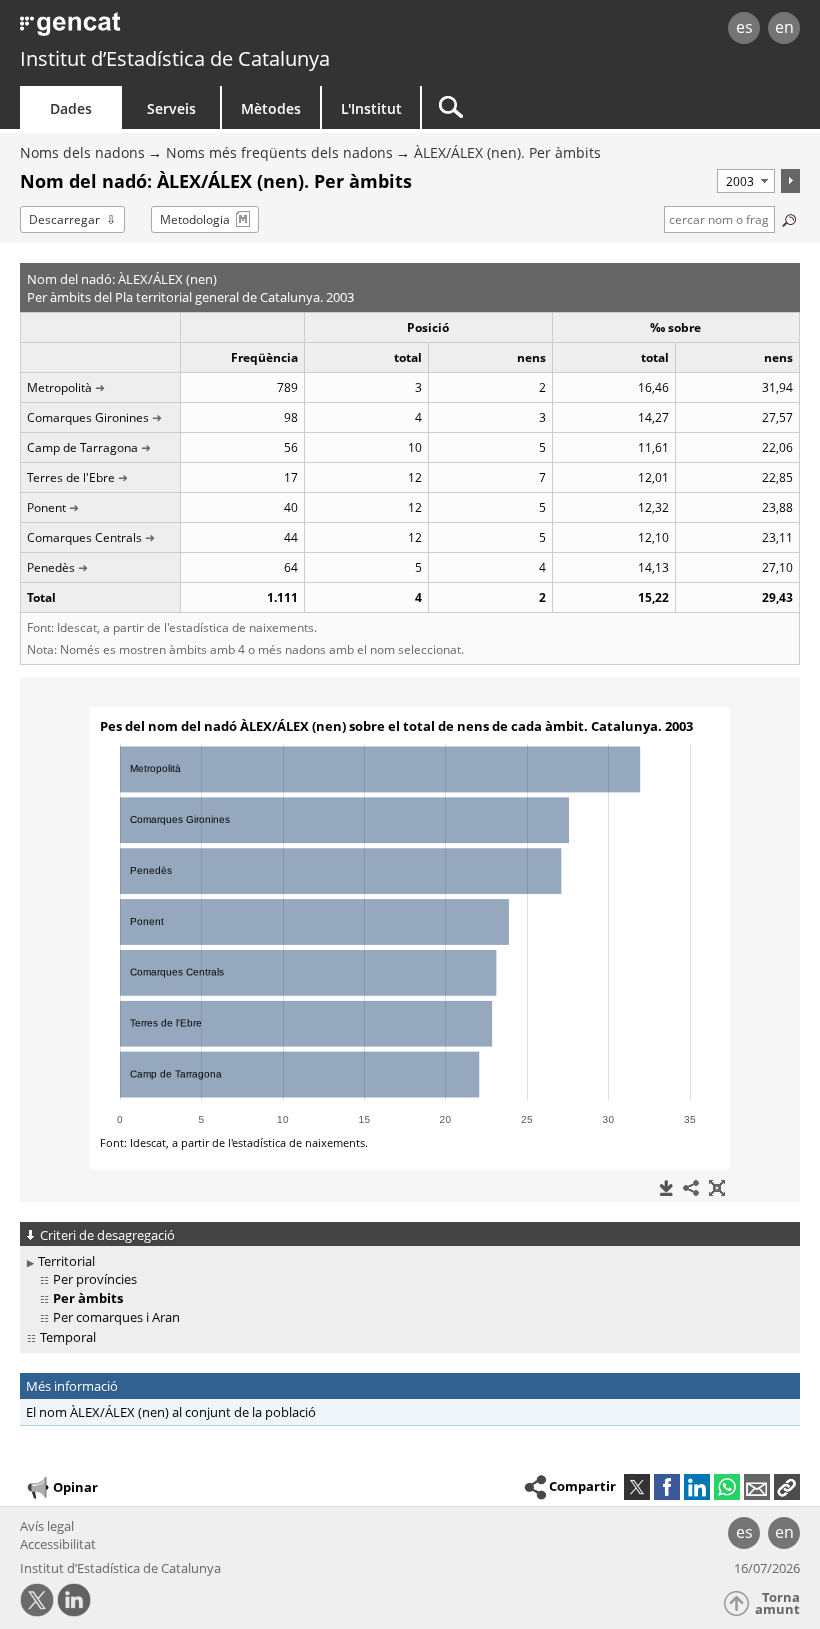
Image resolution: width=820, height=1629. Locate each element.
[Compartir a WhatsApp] (727, 1487)
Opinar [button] (75, 1487)
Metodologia (195, 219)
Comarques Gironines (88, 417)
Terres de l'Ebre (71, 477)
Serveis (171, 108)
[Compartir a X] (637, 1487)
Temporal (68, 1337)
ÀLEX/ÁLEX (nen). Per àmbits (507, 152)
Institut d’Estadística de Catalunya (175, 58)
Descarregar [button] (64, 219)
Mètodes (271, 108)
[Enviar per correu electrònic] (757, 1487)
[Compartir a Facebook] (667, 1487)
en (784, 27)
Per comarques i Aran (116, 1317)
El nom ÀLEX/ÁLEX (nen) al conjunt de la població (171, 1412)
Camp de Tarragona (82, 447)
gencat (176, 29)
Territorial (66, 1261)
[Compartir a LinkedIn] (697, 1487)
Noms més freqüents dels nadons (279, 152)
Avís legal (47, 1526)
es (744, 27)
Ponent (46, 507)
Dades (71, 108)
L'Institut (371, 108)
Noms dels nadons (82, 152)
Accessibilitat (58, 1544)
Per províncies (95, 1279)
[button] (787, 1487)
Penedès (51, 567)
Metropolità (59, 387)
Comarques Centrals (84, 537)
